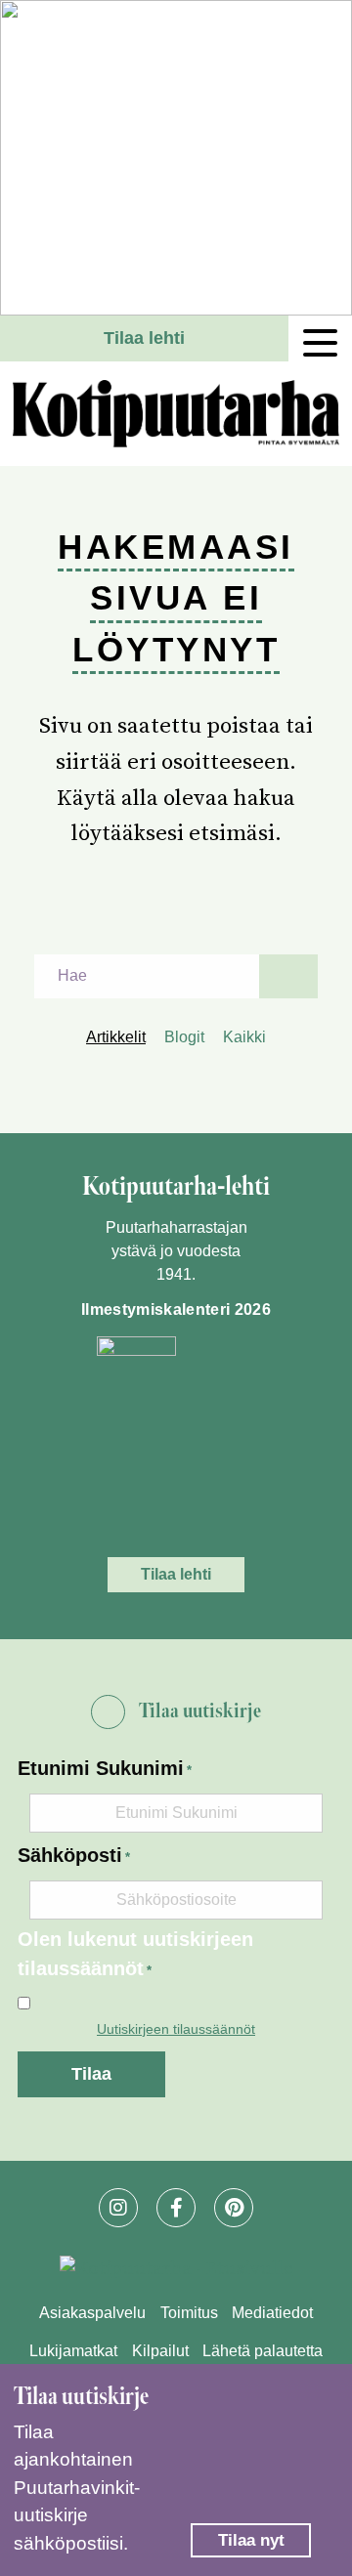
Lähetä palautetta (263, 2351)
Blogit (184, 1037)
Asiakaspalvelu (92, 2313)
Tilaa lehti (144, 338)
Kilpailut (160, 2351)
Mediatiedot (272, 2313)
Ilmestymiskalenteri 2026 (176, 1309)
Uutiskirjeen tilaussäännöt (176, 2029)
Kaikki (244, 1037)
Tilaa (91, 2074)
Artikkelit (116, 1037)
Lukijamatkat (73, 2351)
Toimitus (189, 2313)
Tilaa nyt (251, 2540)
